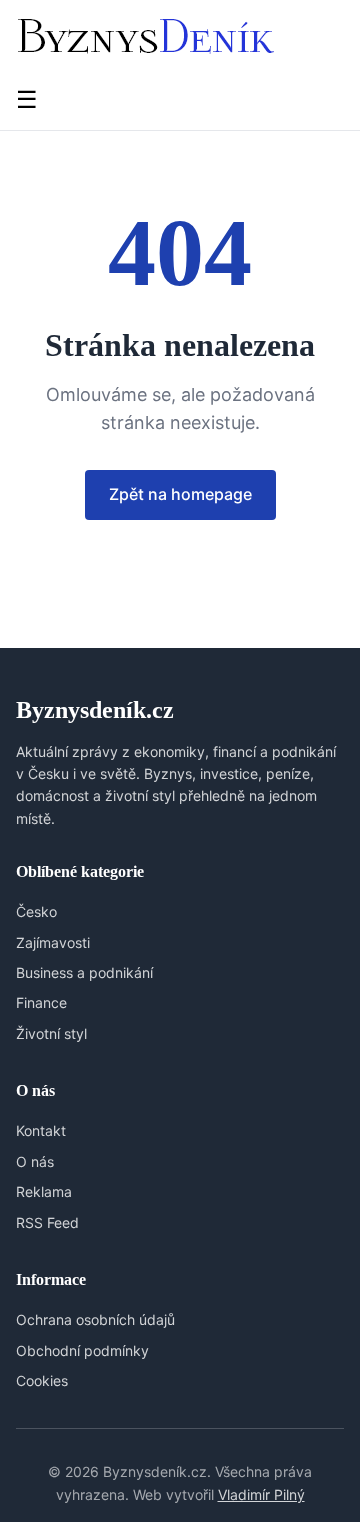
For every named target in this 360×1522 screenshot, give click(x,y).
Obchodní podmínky (82, 1350)
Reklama (44, 1191)
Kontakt (41, 1130)
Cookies (42, 1380)
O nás (35, 1161)
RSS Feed (47, 1222)
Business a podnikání (84, 972)
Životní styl (51, 1033)
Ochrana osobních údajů (95, 1319)
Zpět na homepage (180, 494)
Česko (36, 911)
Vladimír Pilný (261, 1494)
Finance (41, 1002)
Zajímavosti (53, 942)
